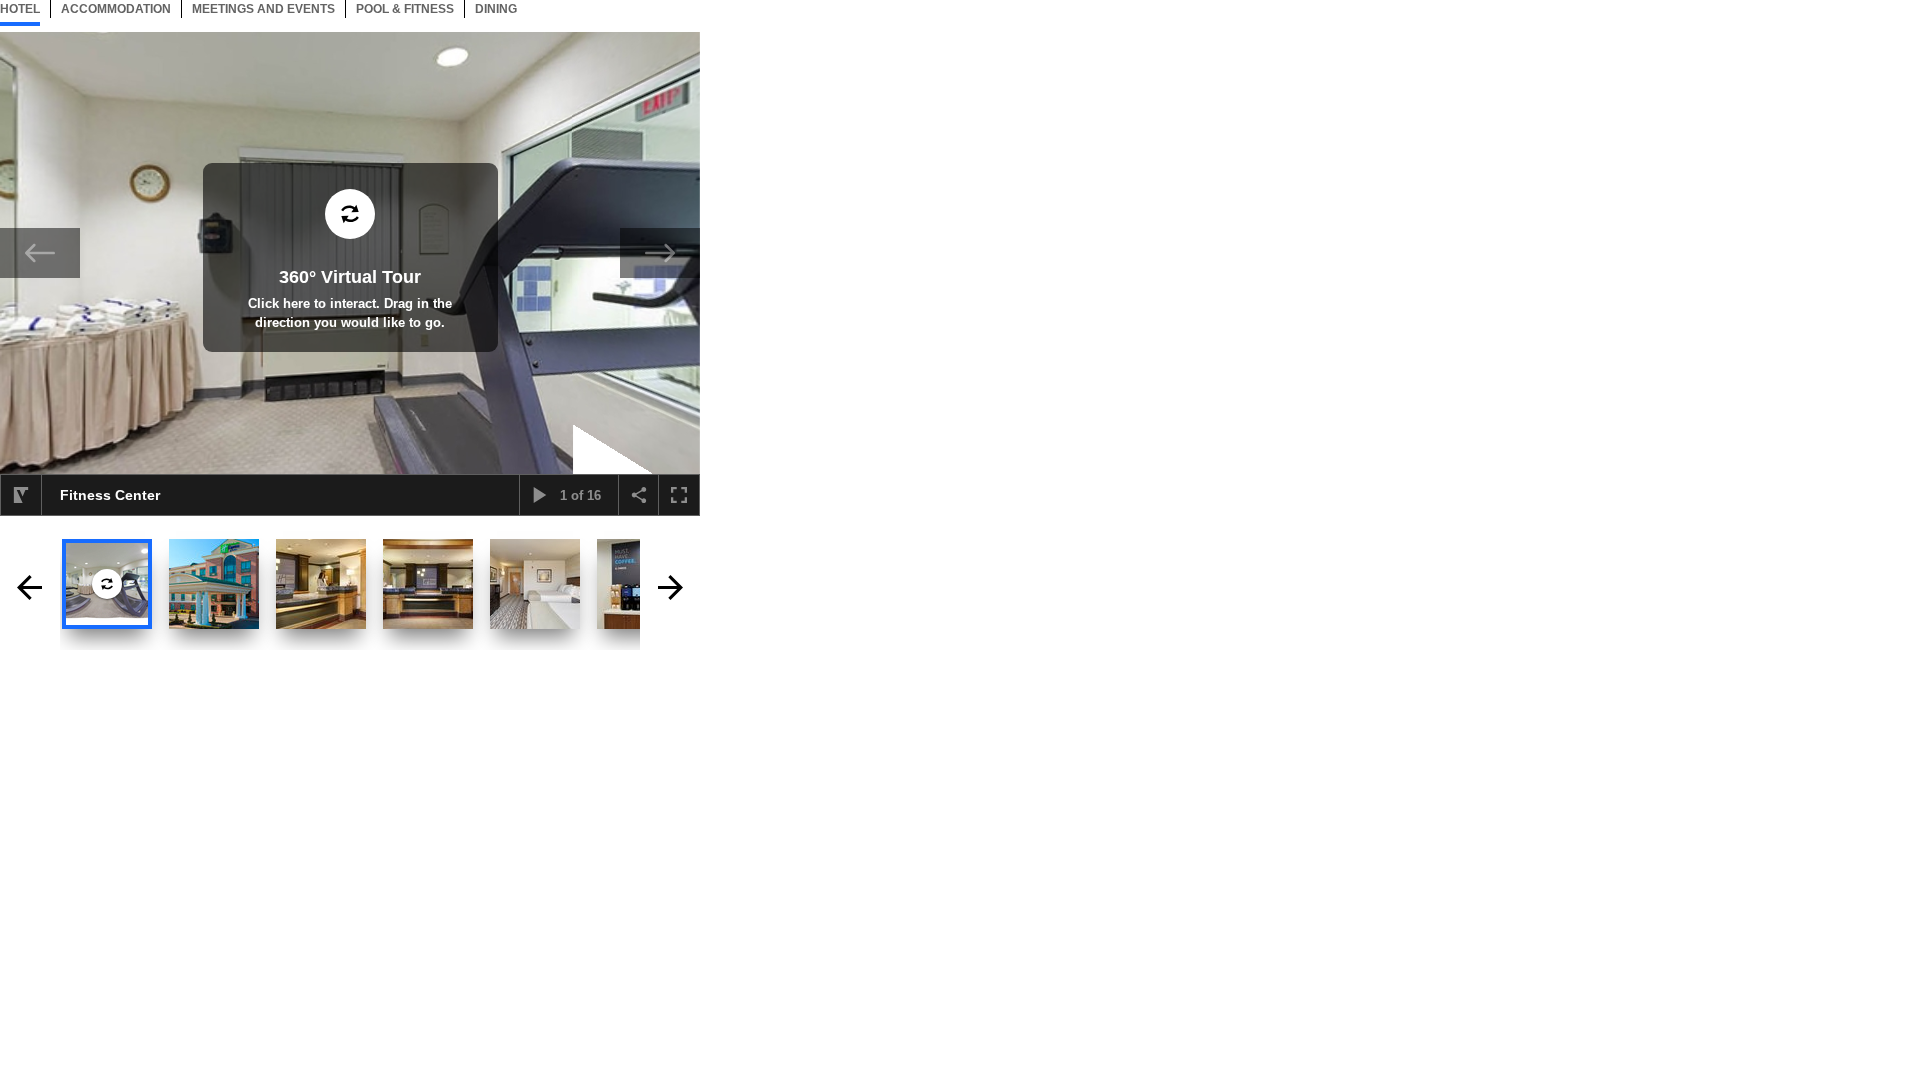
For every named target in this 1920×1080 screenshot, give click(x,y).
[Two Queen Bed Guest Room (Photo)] (535, 584)
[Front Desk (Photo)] (428, 584)
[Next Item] (660, 253)
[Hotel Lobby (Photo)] (321, 584)
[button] (21, 495)
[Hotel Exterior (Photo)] (214, 584)
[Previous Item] (40, 253)
